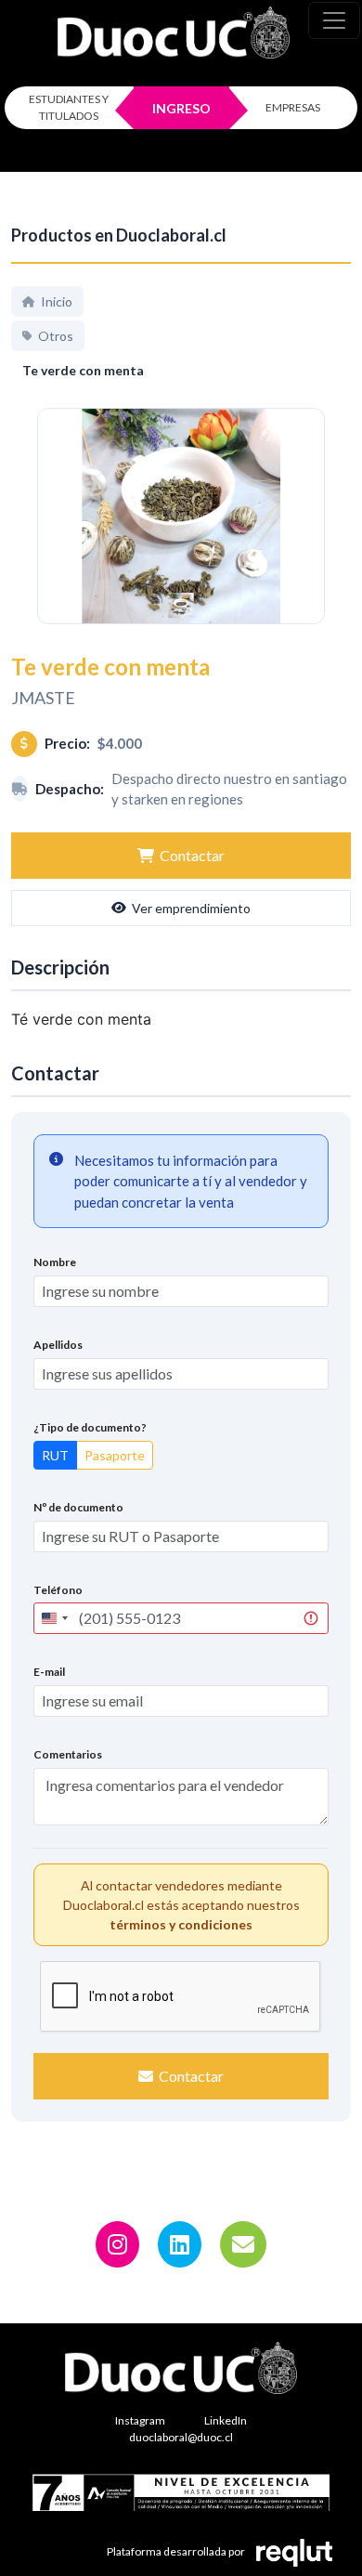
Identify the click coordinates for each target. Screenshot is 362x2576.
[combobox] (54, 1618)
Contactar (192, 855)
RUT (55, 1455)
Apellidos (58, 1345)
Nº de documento (78, 1507)
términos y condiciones (181, 1924)
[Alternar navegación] (334, 20)
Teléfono (58, 1590)
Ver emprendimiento (191, 908)
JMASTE (43, 698)
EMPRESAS (293, 107)
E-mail (49, 1672)
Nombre (55, 1262)
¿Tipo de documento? (90, 1427)
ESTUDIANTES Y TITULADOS (69, 107)
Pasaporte (115, 1455)
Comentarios (68, 1754)
